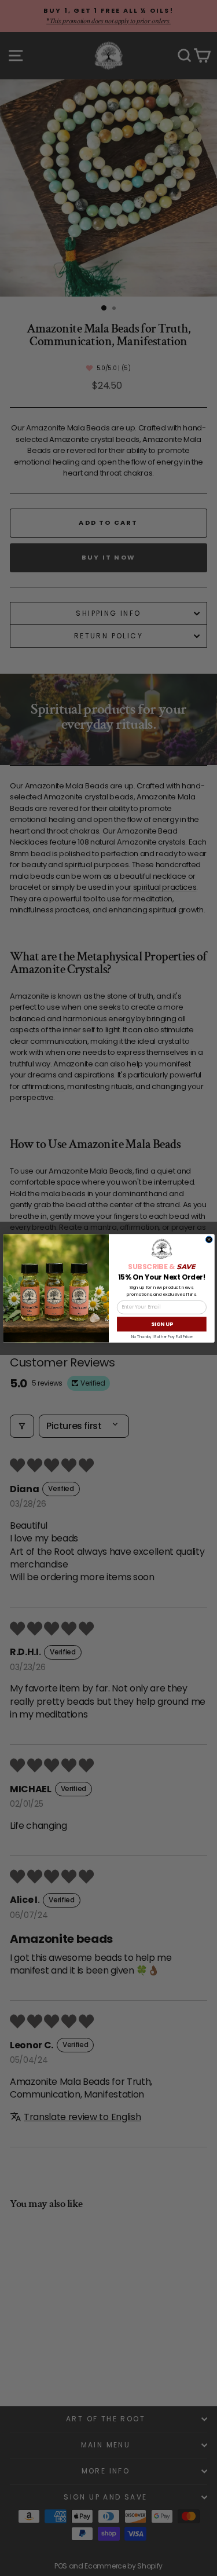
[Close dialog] (209, 1240)
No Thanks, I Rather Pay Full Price (161, 1336)
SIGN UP (161, 1324)
